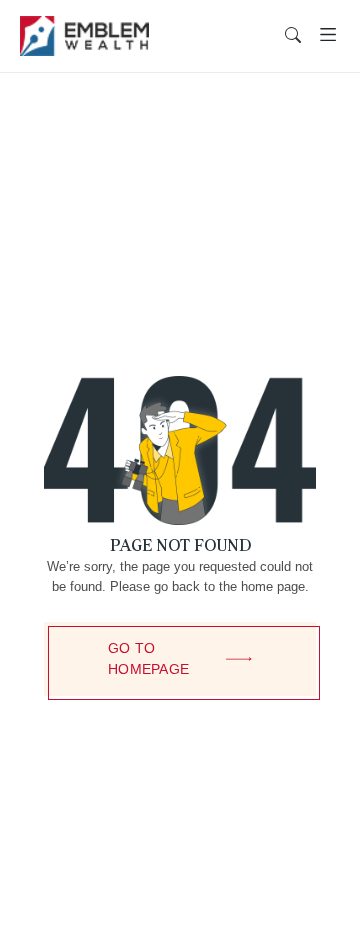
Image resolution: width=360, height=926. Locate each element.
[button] (293, 36)
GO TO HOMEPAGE (148, 658)
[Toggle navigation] (328, 35)
